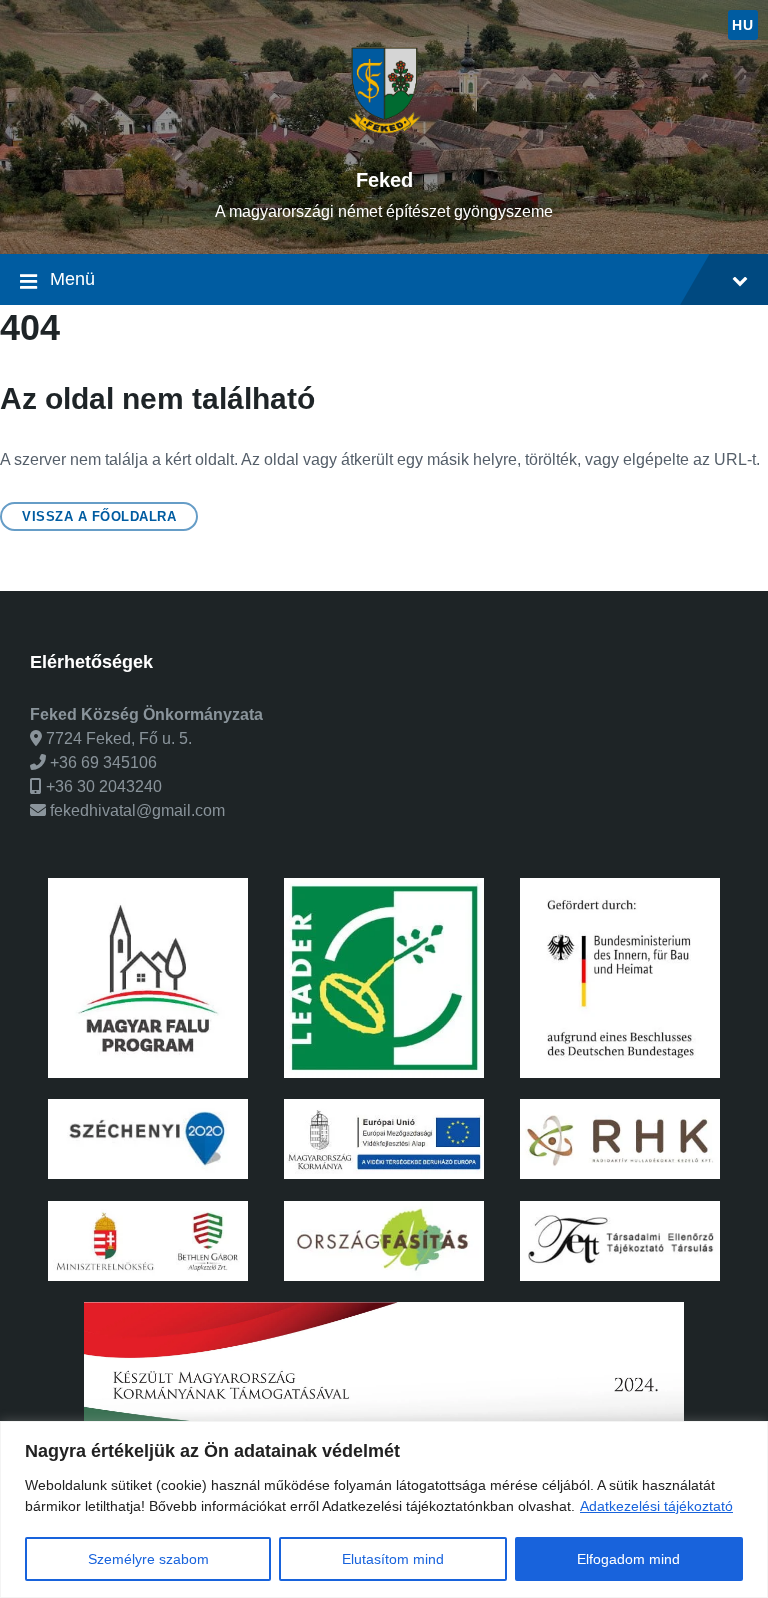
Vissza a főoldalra (99, 516)
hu (742, 25)
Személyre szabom (148, 1559)
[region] (384, 1509)
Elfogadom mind (628, 1559)
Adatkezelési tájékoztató (656, 1506)
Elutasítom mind (393, 1559)
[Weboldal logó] (384, 145)
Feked (384, 180)
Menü (72, 279)
